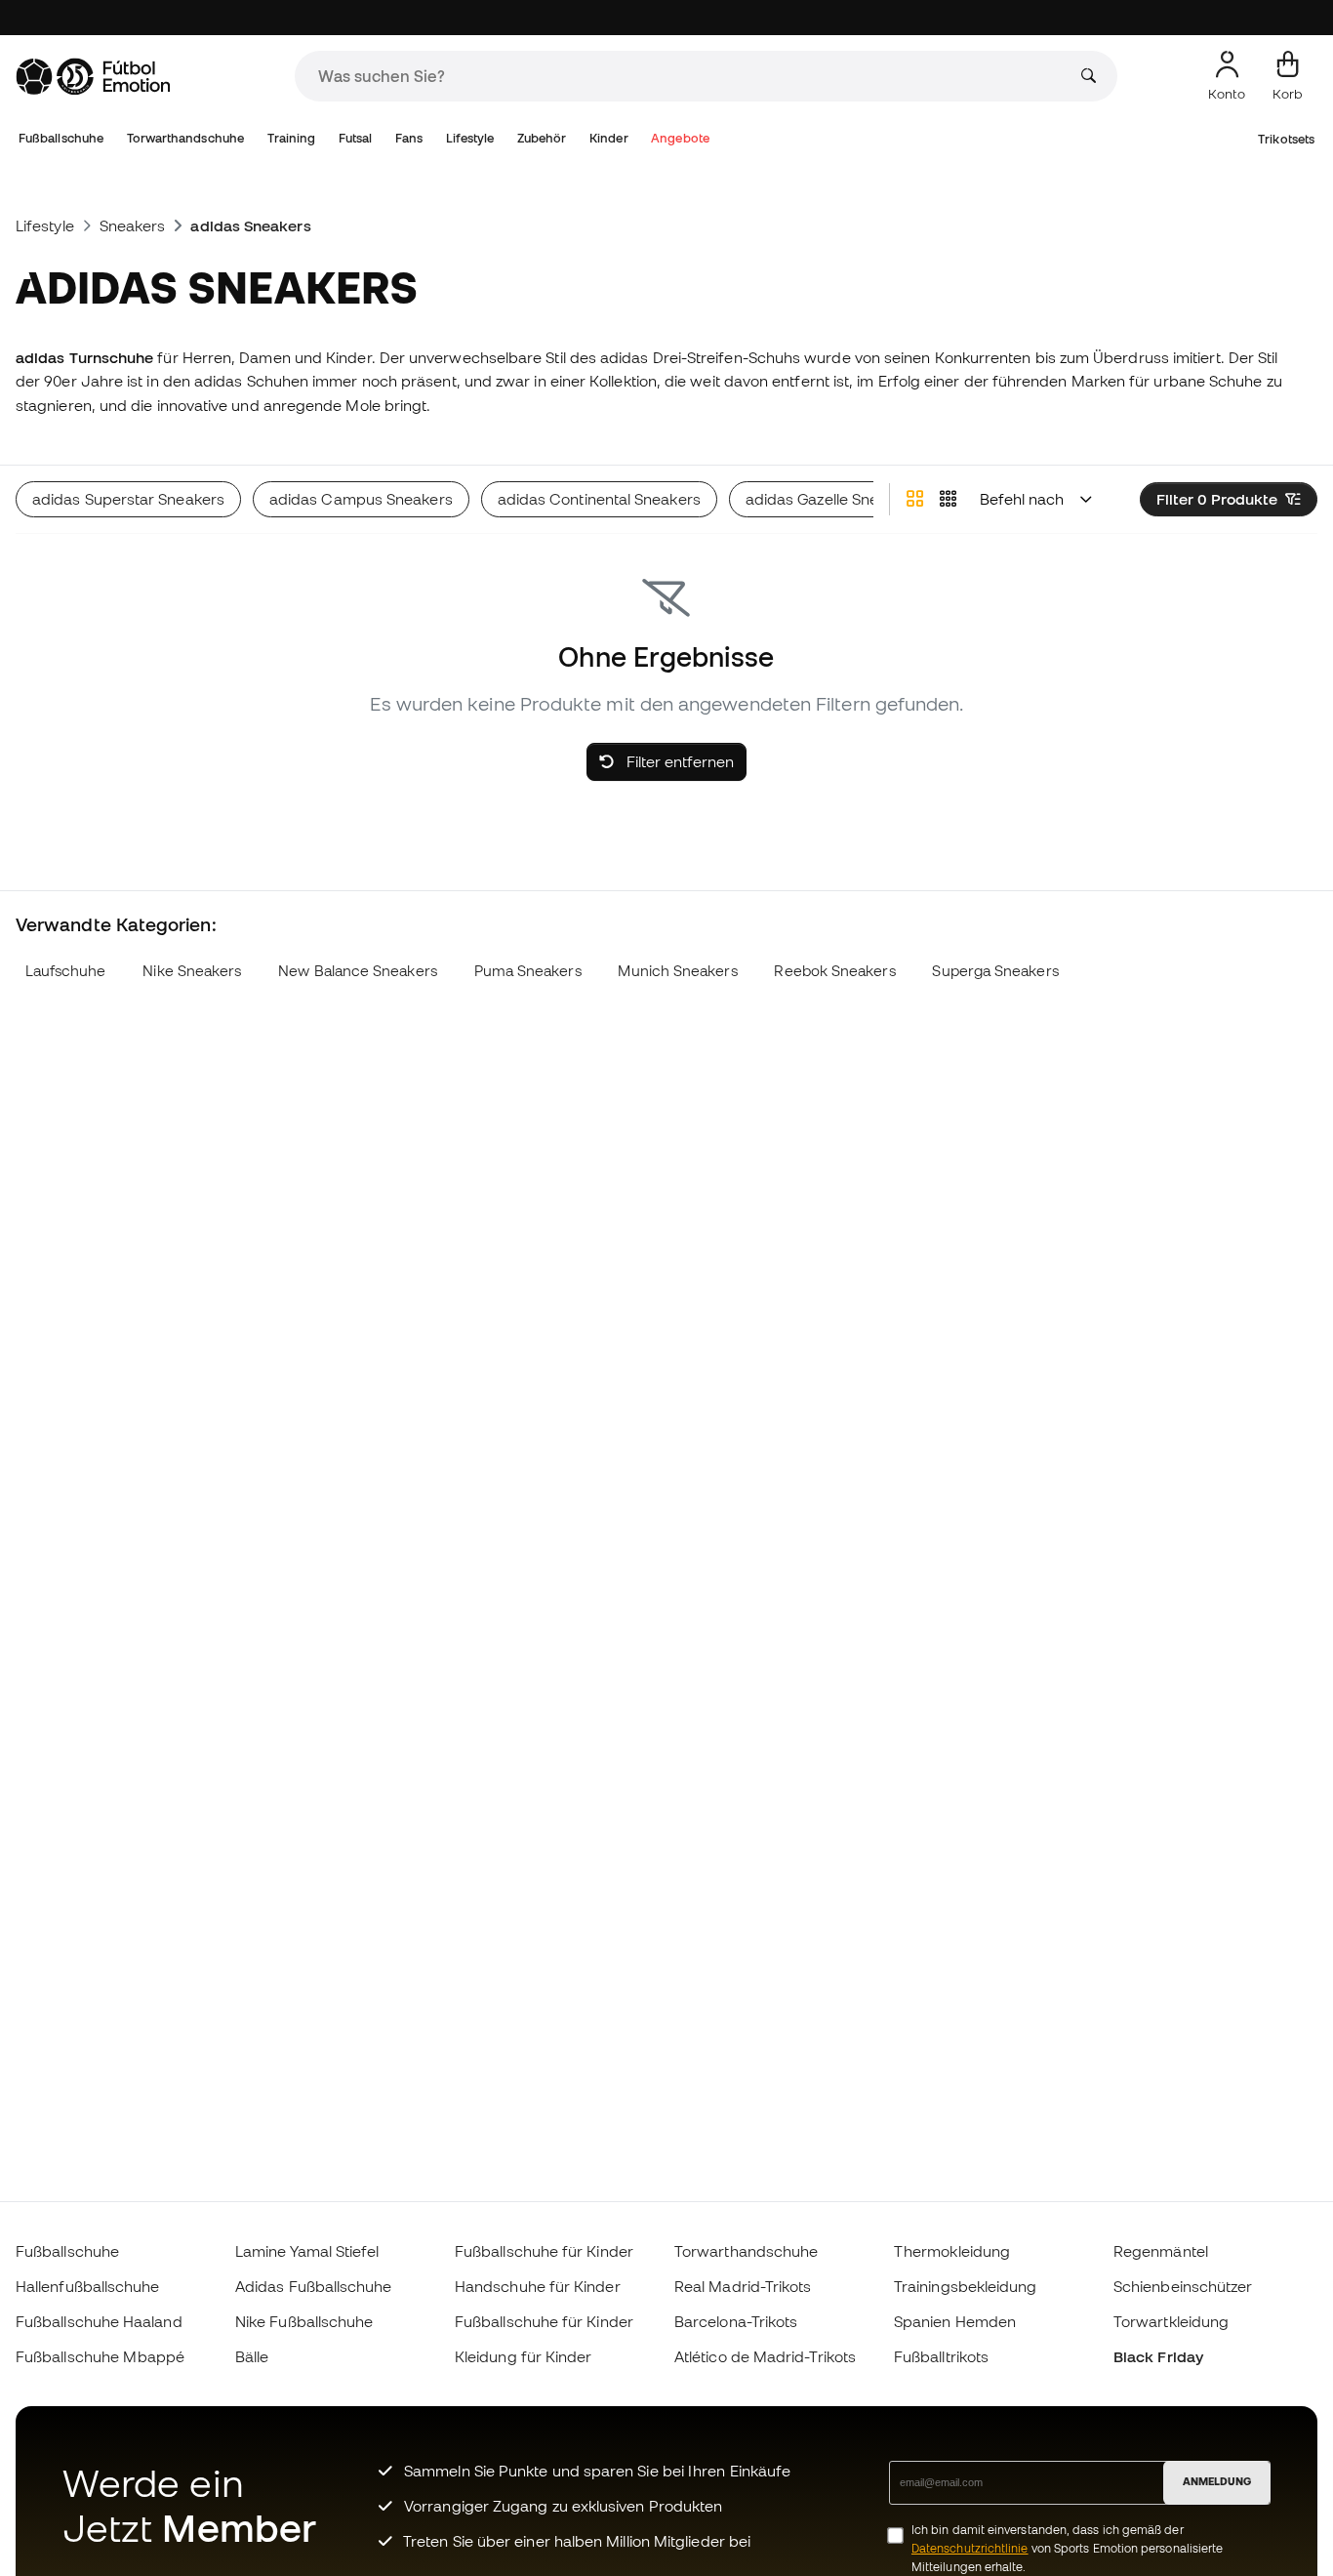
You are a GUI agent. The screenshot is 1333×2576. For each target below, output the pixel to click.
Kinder (608, 138)
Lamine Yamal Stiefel (307, 2251)
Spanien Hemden (955, 2321)
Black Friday (1158, 2356)
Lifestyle (470, 138)
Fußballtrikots (941, 2356)
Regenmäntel (1161, 2251)
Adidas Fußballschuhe (314, 2286)
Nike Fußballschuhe (304, 2321)
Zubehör (542, 138)
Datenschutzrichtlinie (970, 2548)
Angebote (680, 138)
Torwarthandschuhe (185, 138)
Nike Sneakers (192, 971)
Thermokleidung (952, 2251)
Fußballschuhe (61, 138)
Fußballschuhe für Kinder (544, 2251)
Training (292, 138)
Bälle (252, 2356)
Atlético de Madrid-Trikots (765, 2356)
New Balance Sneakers (358, 971)
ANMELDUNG (1217, 2481)
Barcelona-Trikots (736, 2321)
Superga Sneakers (995, 971)
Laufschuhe (66, 971)
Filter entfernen (678, 761)
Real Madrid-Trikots (743, 2286)
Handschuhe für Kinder (538, 2286)
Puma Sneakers (528, 971)
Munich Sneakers (677, 971)
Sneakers (133, 225)
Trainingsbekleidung (965, 2286)
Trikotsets (1286, 139)
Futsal (355, 138)
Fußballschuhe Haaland (99, 2321)
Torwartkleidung (1171, 2321)
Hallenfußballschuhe (87, 2286)
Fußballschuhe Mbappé (101, 2356)
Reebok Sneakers (834, 971)
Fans (409, 138)
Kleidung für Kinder (523, 2356)
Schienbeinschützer (1183, 2286)
